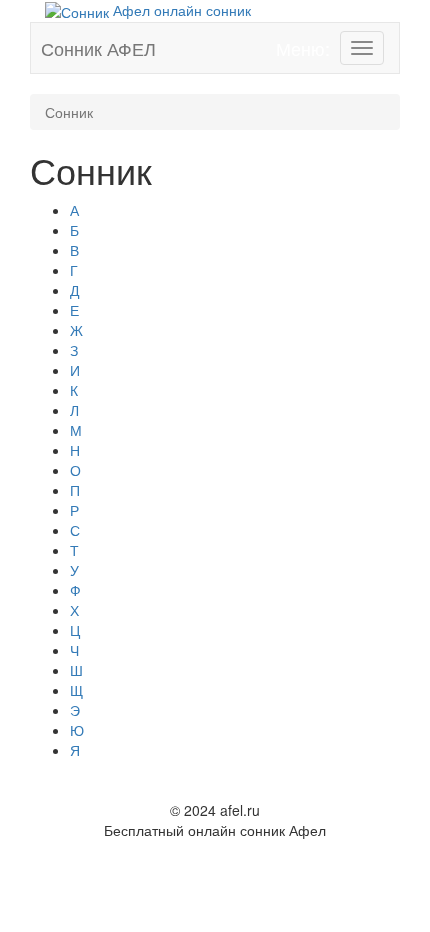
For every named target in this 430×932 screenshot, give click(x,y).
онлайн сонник (182, 10)
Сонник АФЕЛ (98, 48)
